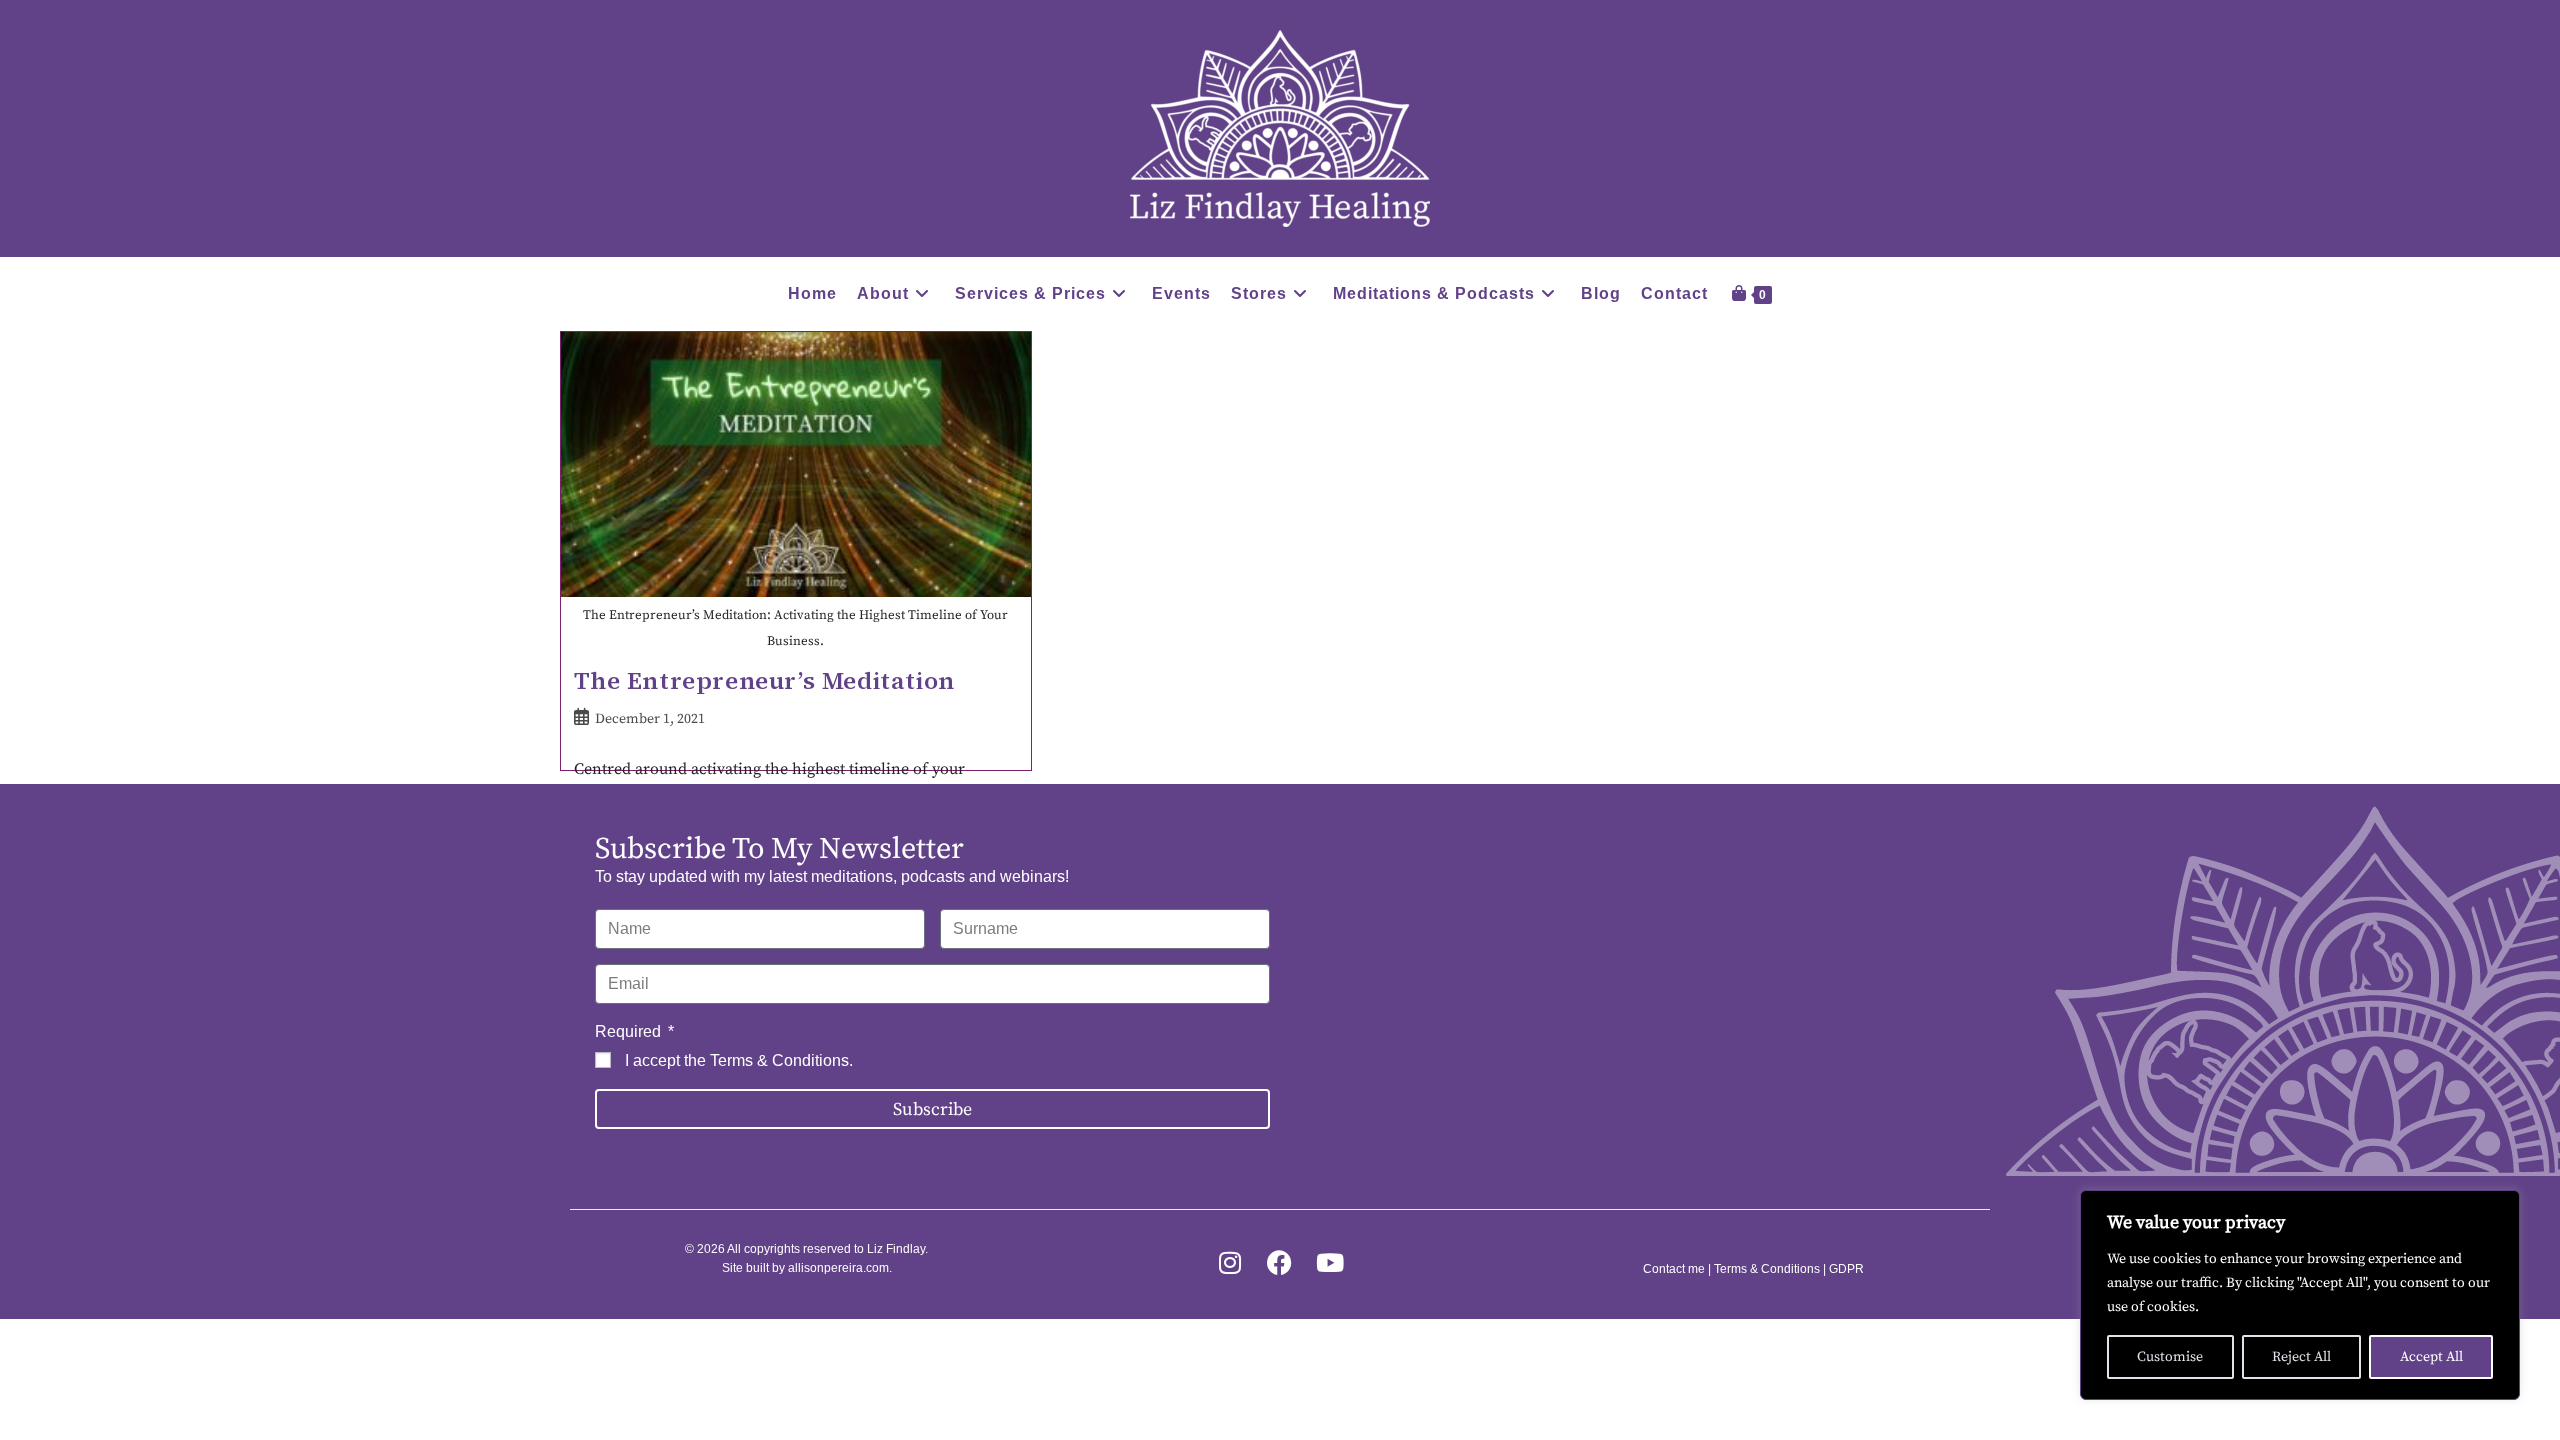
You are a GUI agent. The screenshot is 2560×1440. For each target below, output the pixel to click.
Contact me (1674, 1269)
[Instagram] (1229, 1262)
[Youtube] (1329, 1262)
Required (630, 1031)
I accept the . (739, 1060)
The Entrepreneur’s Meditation (764, 680)
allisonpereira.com (838, 1268)
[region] (2300, 1295)
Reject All (2301, 1357)
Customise (2170, 1357)
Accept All (2431, 1357)
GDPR (1846, 1269)
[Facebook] (1279, 1262)
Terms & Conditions (779, 1060)
